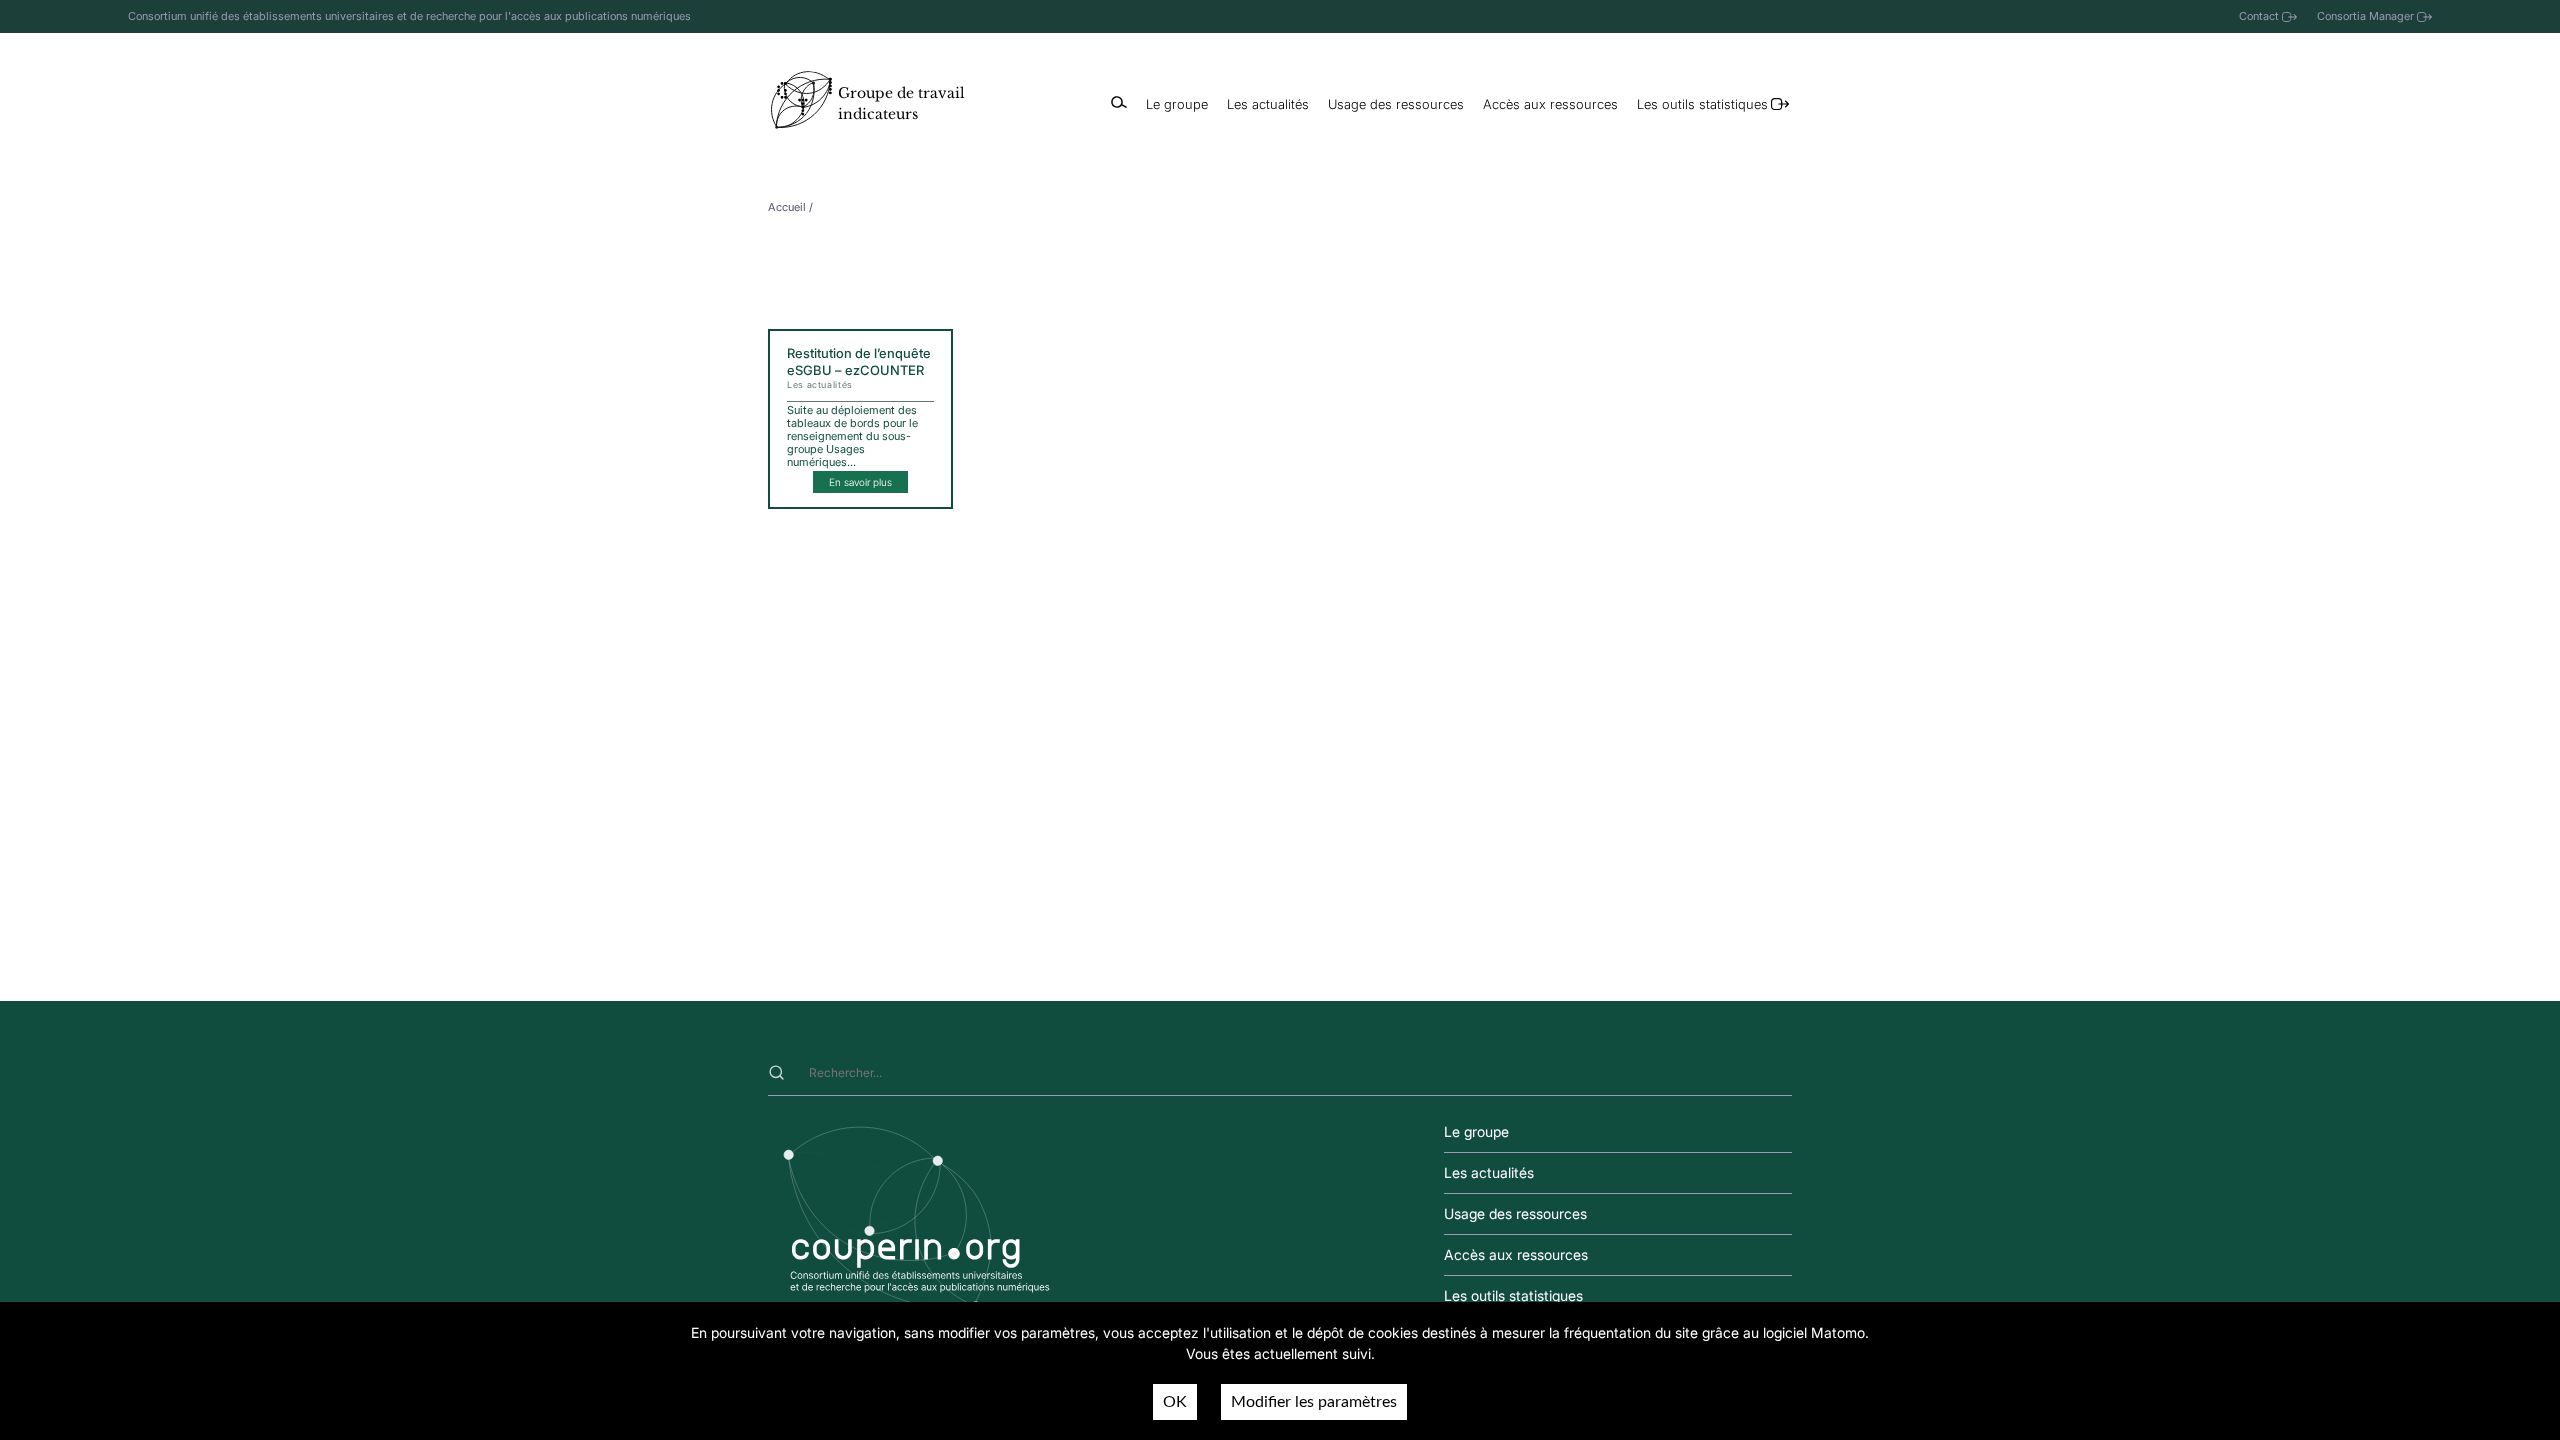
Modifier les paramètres (1314, 1402)
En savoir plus (860, 482)
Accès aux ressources (1550, 104)
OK (1175, 1402)
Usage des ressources (1396, 104)
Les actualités (1268, 104)
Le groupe (1177, 104)
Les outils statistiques (1702, 104)
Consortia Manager (2365, 16)
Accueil (787, 207)
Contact (2259, 16)
